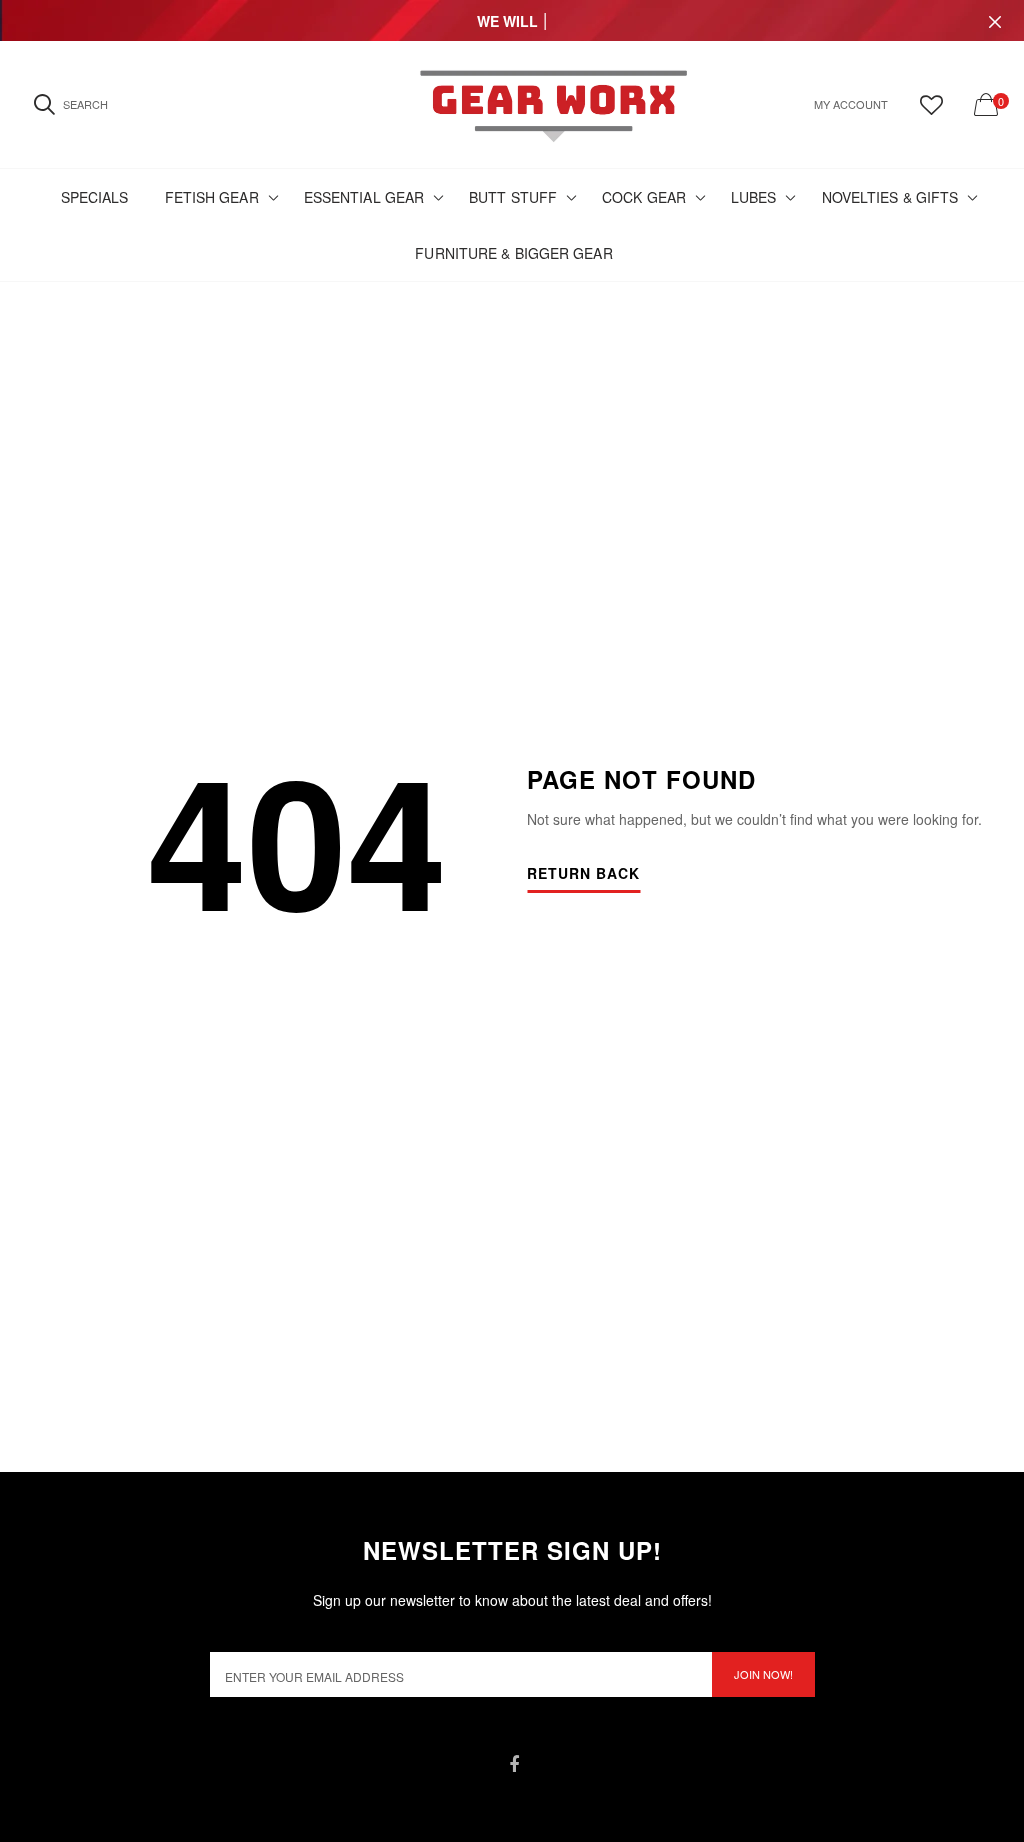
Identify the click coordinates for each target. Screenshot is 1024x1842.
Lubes (754, 197)
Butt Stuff (513, 197)
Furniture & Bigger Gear (513, 253)
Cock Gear (644, 197)
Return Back (583, 874)
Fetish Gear (212, 197)
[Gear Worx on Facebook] (514, 1764)
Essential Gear (364, 197)
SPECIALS (95, 197)
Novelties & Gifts (890, 197)
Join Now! (763, 1674)
